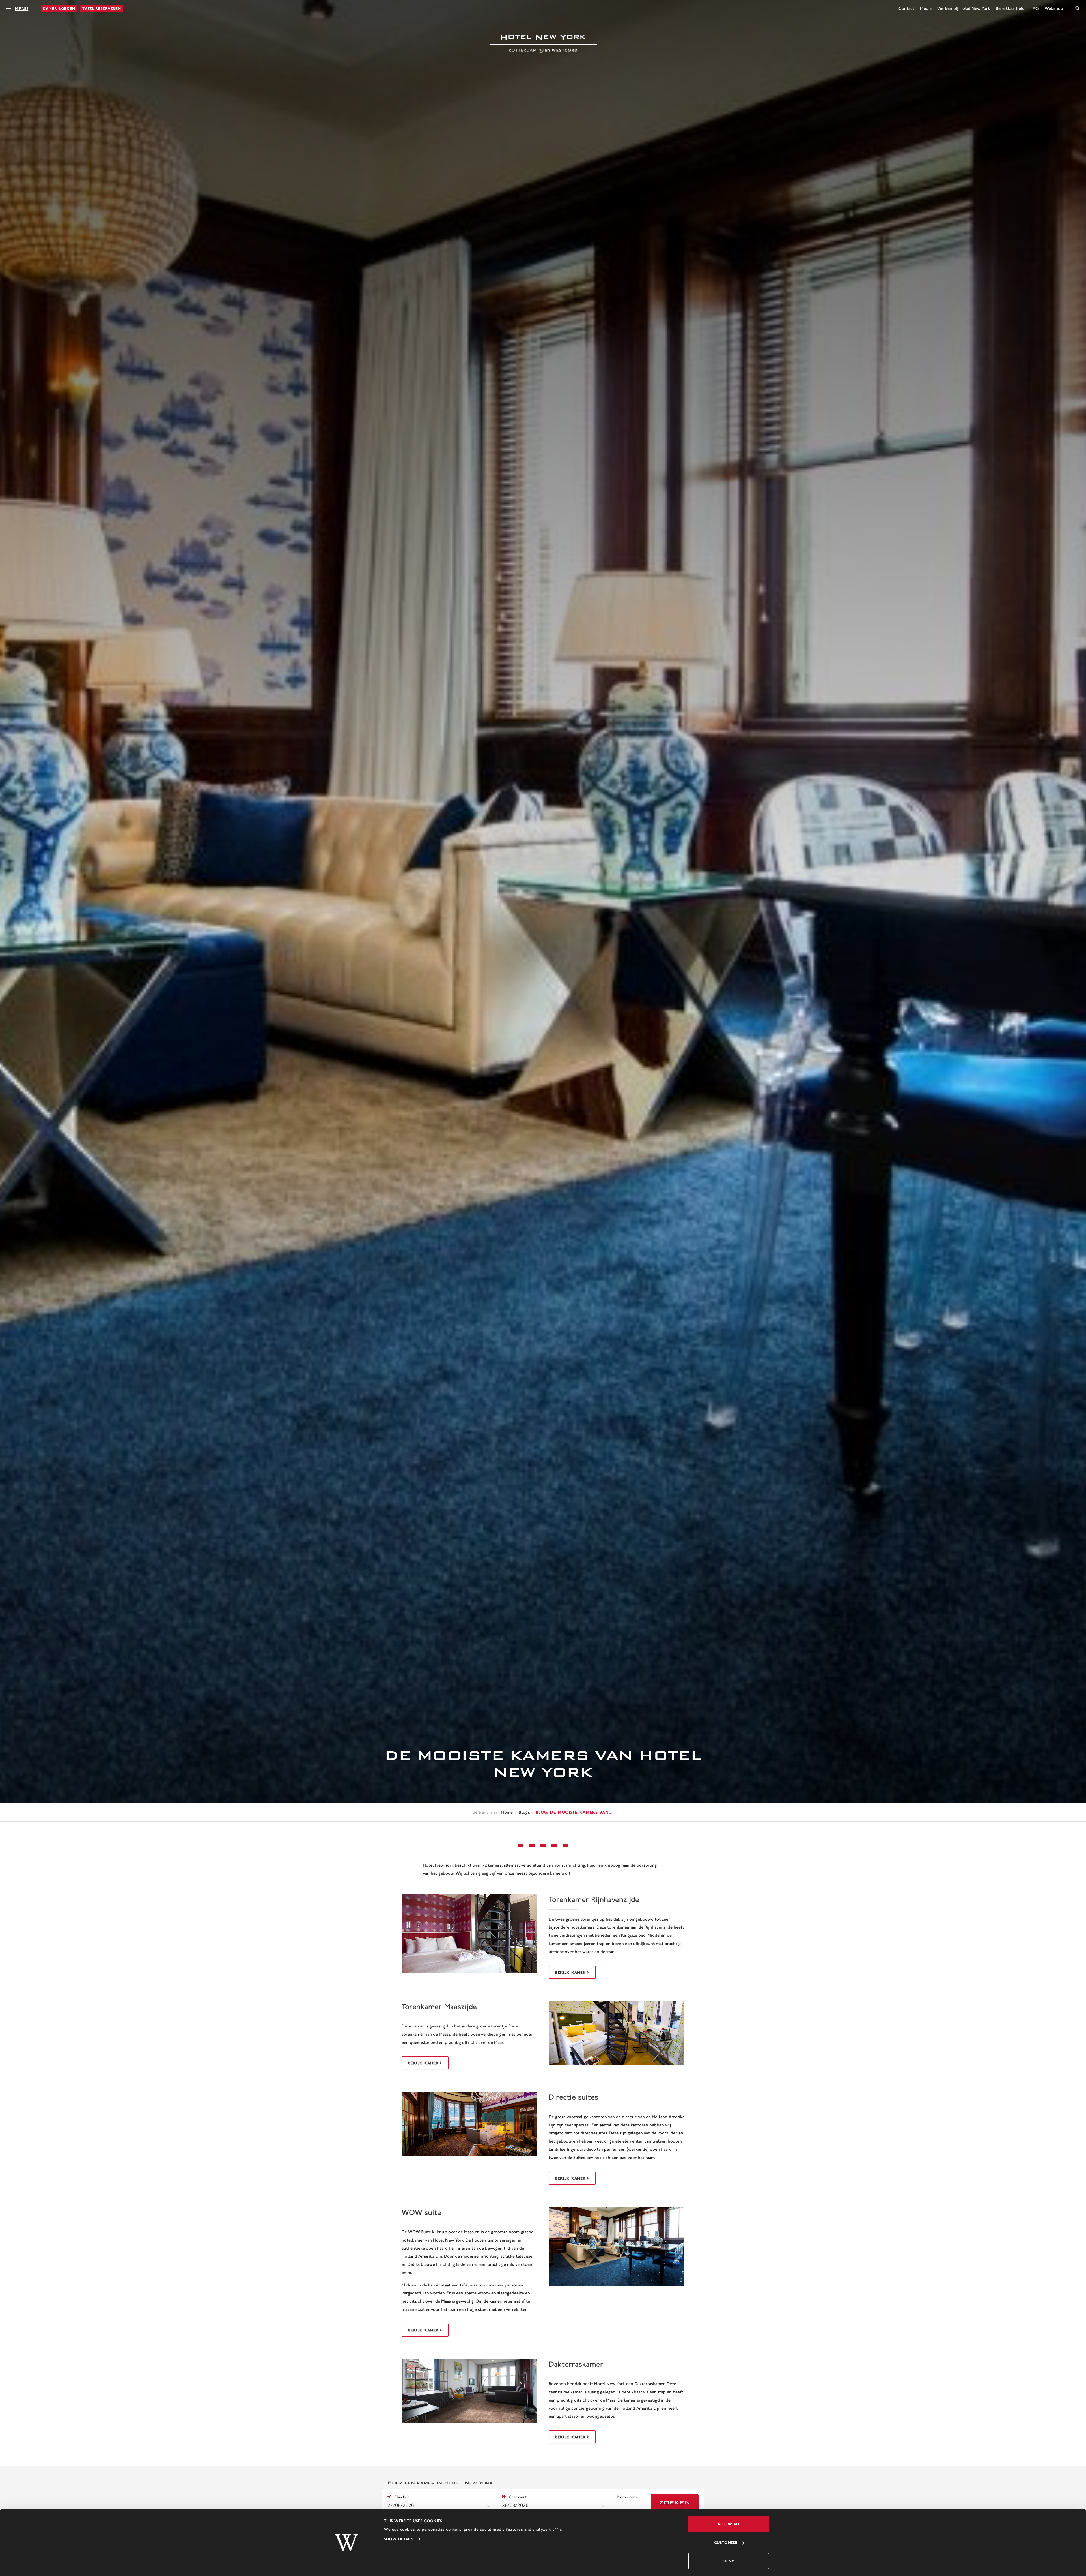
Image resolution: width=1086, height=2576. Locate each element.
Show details (399, 2539)
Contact (906, 8)
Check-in (401, 2497)
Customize (726, 2542)
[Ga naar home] (543, 44)
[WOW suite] (617, 2247)
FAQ (1035, 8)
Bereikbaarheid (1010, 8)
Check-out (517, 2497)
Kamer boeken (59, 8)
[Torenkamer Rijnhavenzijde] (469, 1934)
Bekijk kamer (570, 1972)
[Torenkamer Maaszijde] (617, 2033)
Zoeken (675, 2503)
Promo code (627, 2497)
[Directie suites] (469, 2124)
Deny (729, 2561)
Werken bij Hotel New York (964, 8)
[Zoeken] (1078, 8)
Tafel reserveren (102, 8)
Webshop (1054, 8)
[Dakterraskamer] (469, 2391)
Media (926, 8)
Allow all (729, 2524)
